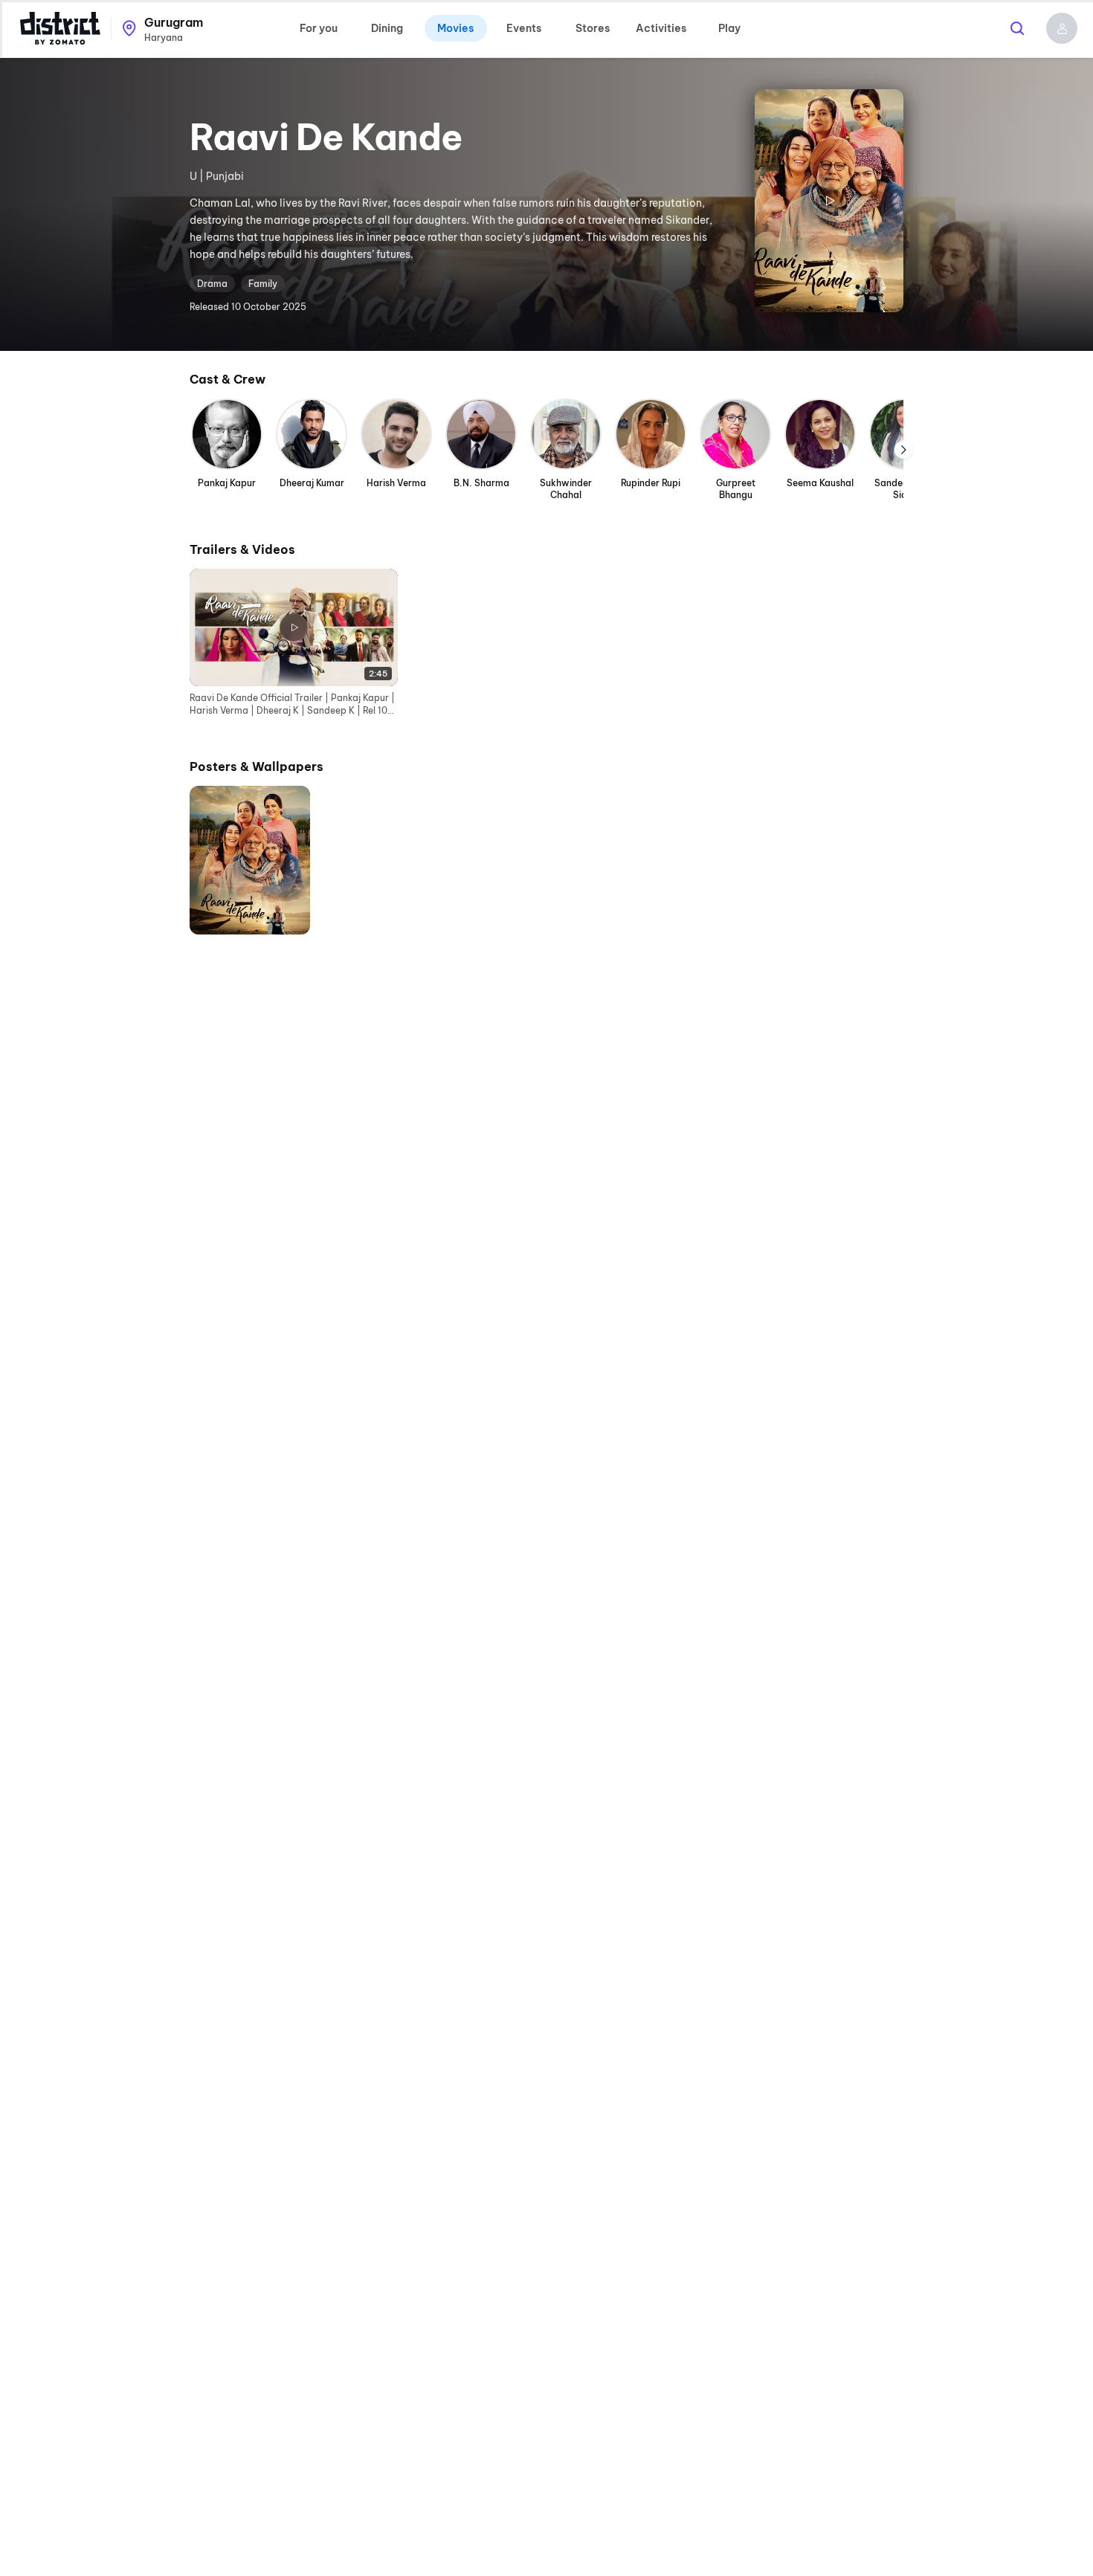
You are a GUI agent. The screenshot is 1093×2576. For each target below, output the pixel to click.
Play (729, 28)
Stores (593, 28)
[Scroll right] (903, 450)
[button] (1062, 28)
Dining (387, 28)
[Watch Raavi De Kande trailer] (829, 201)
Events (524, 28)
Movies (455, 28)
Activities (661, 28)
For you (319, 28)
